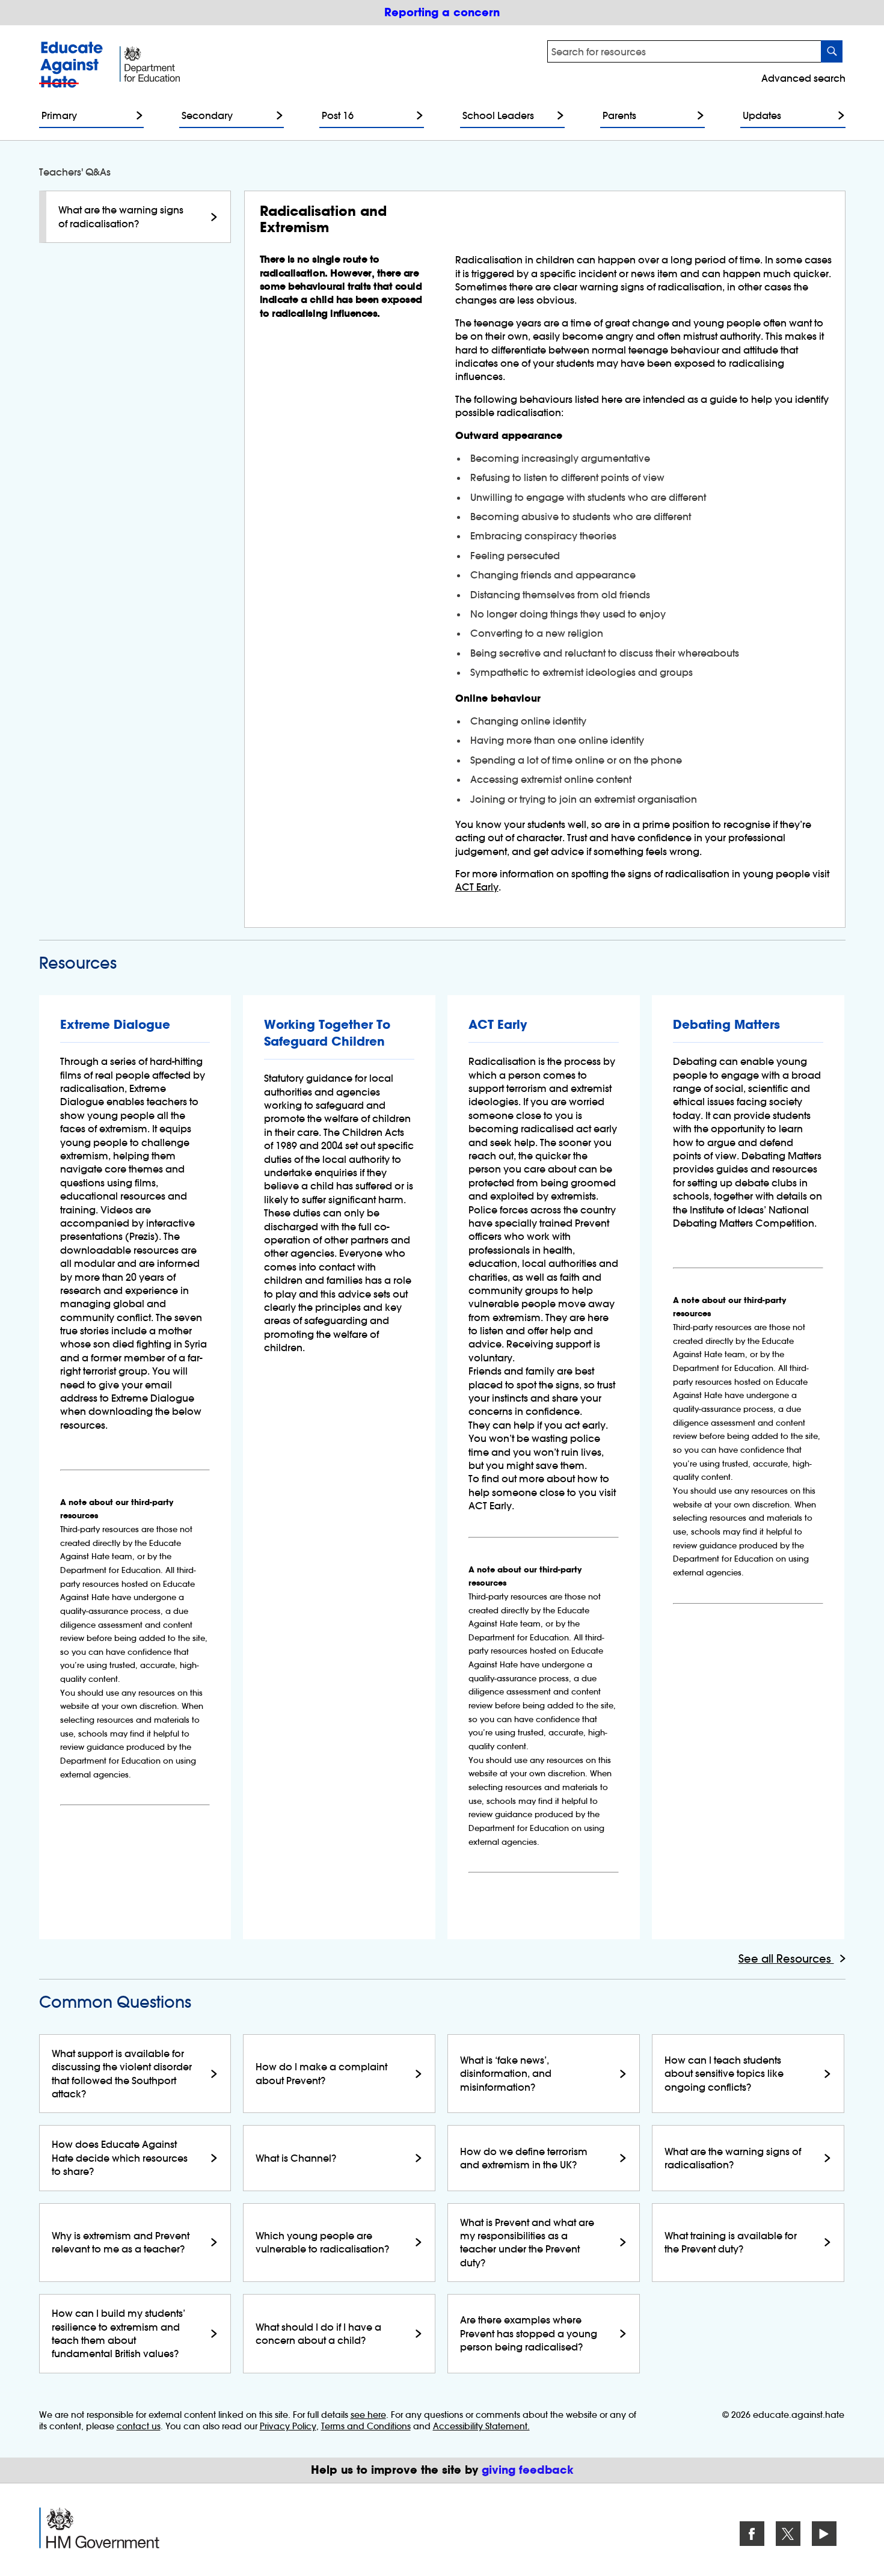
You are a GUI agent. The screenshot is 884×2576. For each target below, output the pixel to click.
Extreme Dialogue (115, 1025)
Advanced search (803, 78)
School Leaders (498, 115)
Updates (762, 115)
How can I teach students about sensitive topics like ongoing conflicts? (724, 2074)
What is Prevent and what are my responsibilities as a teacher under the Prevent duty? (527, 2243)
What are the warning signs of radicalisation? (121, 216)
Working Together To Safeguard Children (327, 1033)
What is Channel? (296, 2158)
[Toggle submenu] (137, 115)
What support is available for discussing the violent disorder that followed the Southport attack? (122, 2074)
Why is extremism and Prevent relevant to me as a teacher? (121, 2242)
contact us (139, 2426)
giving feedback (528, 2470)
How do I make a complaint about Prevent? (321, 2073)
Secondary (207, 115)
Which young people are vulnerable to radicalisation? (322, 2242)
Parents (619, 115)
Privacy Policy (288, 2426)
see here (368, 2415)
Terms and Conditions (366, 2426)
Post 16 (338, 115)
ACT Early (477, 887)
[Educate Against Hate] (73, 65)
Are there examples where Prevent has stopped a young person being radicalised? (529, 2333)
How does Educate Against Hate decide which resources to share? (120, 2158)
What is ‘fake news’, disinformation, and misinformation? (506, 2074)
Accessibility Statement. (481, 2426)
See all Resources (786, 1959)
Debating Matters (726, 1025)
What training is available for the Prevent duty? (731, 2242)
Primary (59, 115)
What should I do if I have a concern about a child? (318, 2334)
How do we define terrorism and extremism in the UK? (524, 2158)
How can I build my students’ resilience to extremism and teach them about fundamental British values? (118, 2333)
